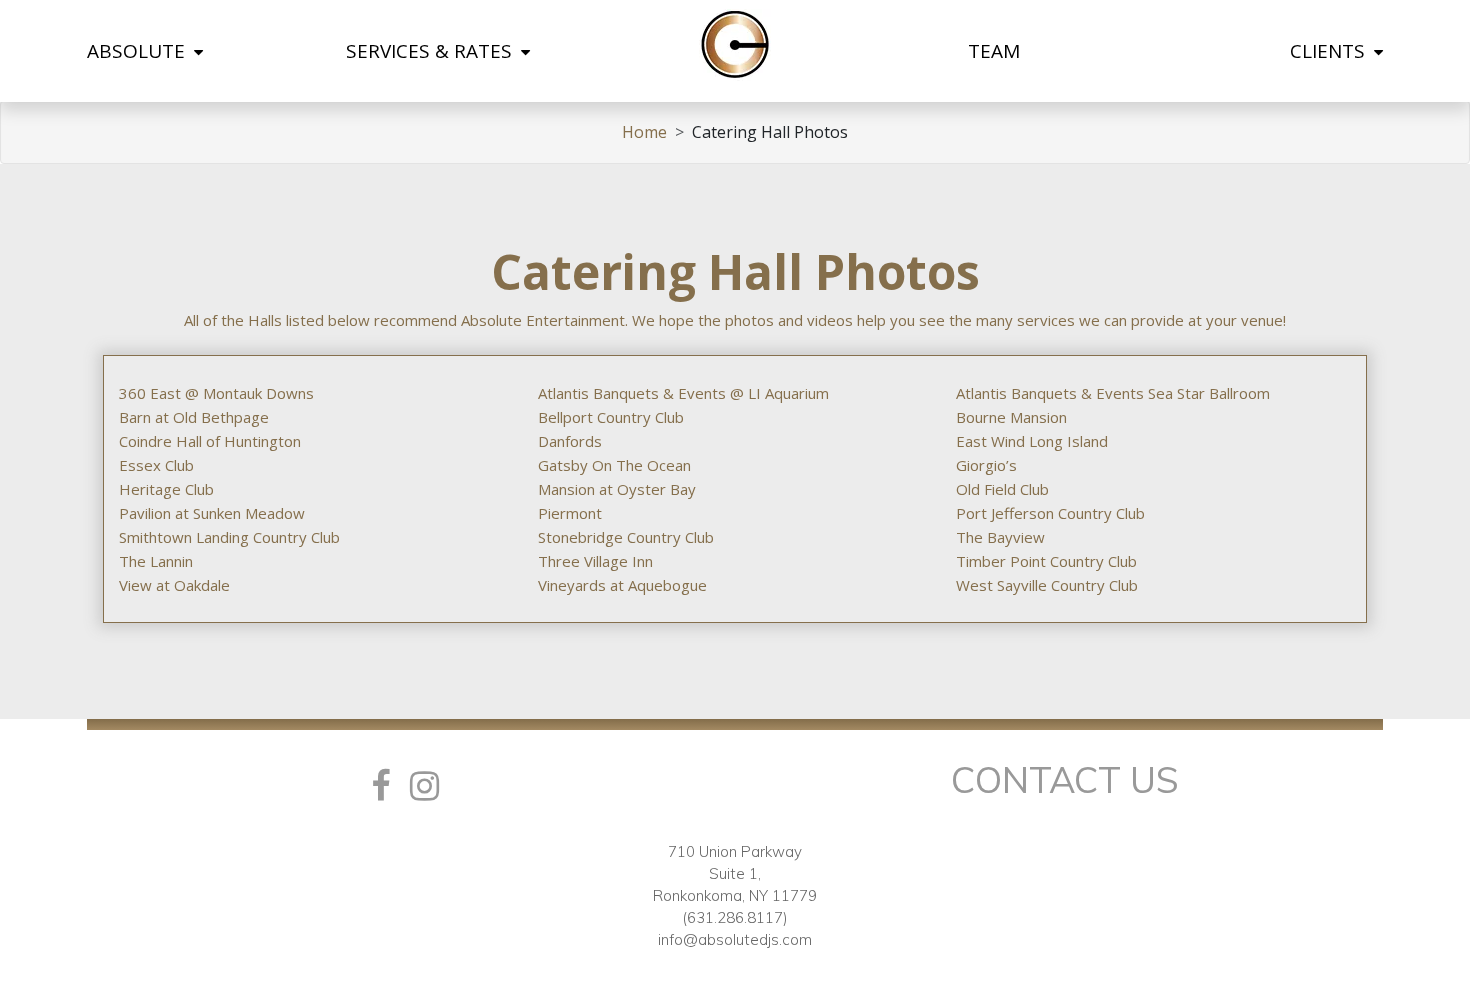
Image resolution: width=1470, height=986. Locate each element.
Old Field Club (1002, 489)
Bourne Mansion (1011, 417)
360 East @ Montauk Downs (216, 393)
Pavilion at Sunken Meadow (212, 513)
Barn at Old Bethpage (194, 417)
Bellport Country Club (611, 417)
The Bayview (1000, 537)
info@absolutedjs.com (735, 939)
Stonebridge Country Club (626, 537)
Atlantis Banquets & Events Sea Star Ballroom (1113, 393)
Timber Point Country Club (1046, 561)
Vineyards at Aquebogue (622, 585)
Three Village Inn (595, 561)
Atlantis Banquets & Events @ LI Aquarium (683, 393)
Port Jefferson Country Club (1050, 513)
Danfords (570, 441)
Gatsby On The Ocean (614, 465)
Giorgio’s (986, 465)
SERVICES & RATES (431, 51)
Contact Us (1065, 779)
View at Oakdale (174, 585)
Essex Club (156, 465)
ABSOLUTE (138, 51)
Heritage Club (166, 489)
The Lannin (156, 561)
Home (644, 132)
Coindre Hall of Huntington (210, 441)
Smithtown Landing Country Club (229, 537)
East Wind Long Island (1032, 441)
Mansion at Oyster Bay (617, 489)
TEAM (994, 51)
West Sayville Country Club (1047, 585)
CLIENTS (1330, 51)
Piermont (570, 513)
